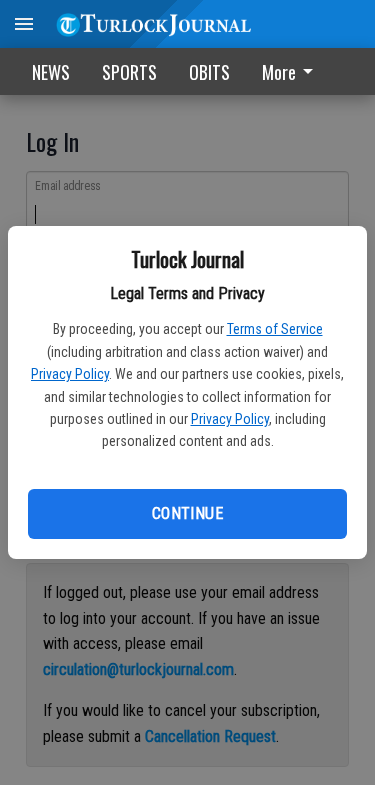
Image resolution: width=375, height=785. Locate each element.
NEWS (51, 72)
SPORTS (129, 72)
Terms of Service (275, 329)
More (279, 72)
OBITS (209, 72)
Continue (187, 513)
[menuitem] (293, 71)
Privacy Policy (70, 374)
